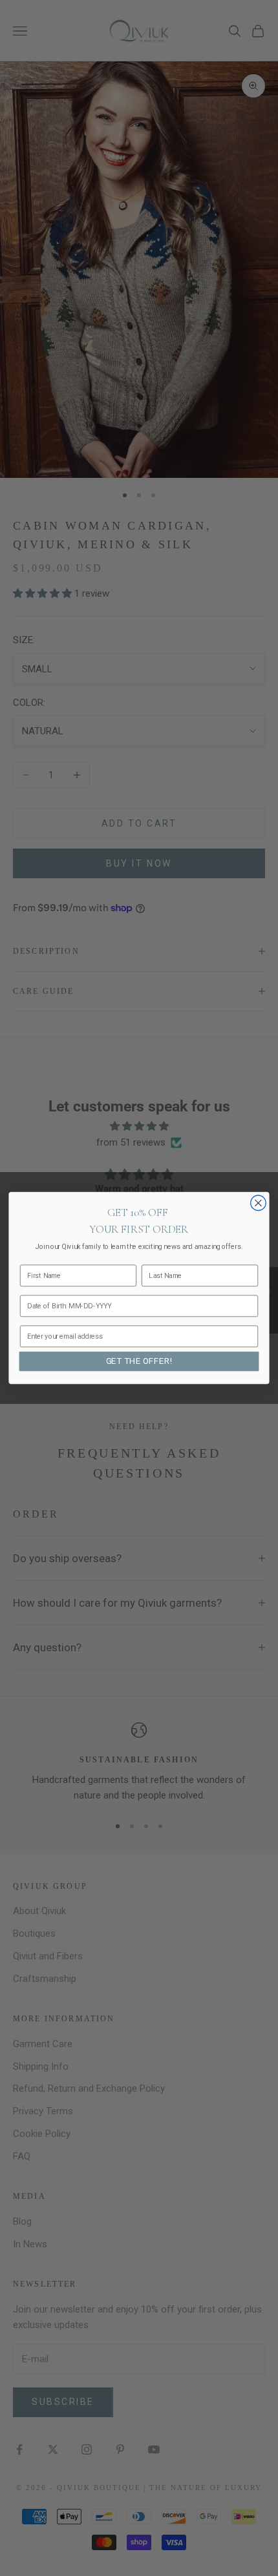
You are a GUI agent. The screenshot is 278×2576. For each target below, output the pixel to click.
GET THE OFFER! (139, 1361)
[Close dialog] (259, 1203)
